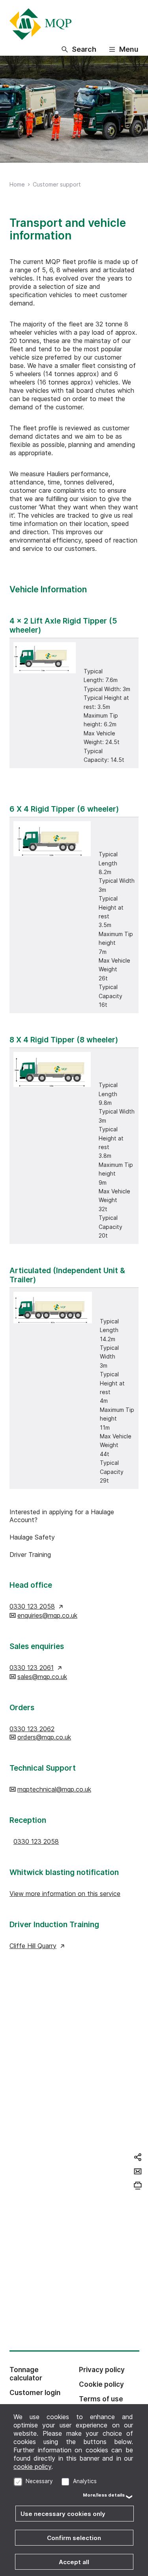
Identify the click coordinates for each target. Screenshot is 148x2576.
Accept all (74, 2562)
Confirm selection (74, 2538)
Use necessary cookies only (63, 2514)
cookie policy (32, 2467)
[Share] (138, 2157)
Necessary (39, 2481)
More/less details (104, 2495)
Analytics (85, 2481)
